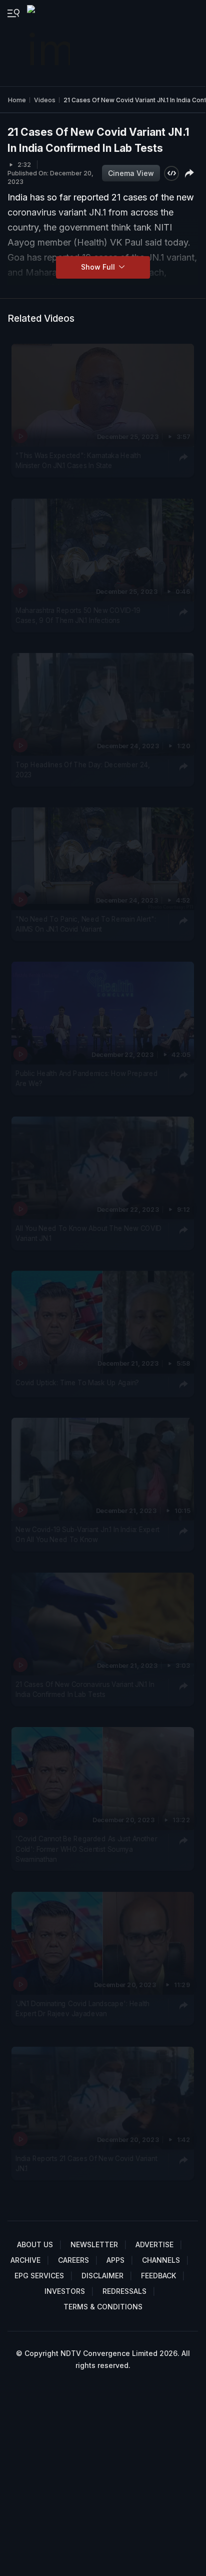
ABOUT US (35, 2244)
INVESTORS (65, 2291)
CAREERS (73, 2260)
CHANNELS (161, 2260)
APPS (115, 2260)
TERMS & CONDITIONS (103, 2307)
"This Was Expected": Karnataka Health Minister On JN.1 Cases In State (78, 461)
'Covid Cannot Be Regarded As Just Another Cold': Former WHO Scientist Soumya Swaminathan (86, 1849)
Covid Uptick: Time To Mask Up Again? (77, 1383)
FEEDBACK (158, 2276)
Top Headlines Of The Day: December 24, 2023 (83, 770)
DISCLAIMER (102, 2276)
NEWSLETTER (94, 2244)
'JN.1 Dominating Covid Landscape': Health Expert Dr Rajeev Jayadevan (82, 2009)
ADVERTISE (154, 2244)
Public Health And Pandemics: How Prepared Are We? (86, 1079)
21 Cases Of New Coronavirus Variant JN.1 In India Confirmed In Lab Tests (85, 1689)
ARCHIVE (25, 2260)
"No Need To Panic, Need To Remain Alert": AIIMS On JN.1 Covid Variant (85, 924)
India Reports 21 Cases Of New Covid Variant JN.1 (86, 2164)
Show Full (99, 267)
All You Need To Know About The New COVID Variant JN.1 (88, 1233)
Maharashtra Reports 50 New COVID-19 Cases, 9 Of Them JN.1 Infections (78, 615)
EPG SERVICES (39, 2276)
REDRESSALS (124, 2291)
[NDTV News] (49, 43)
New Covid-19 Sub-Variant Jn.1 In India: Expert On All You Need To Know (87, 1535)
